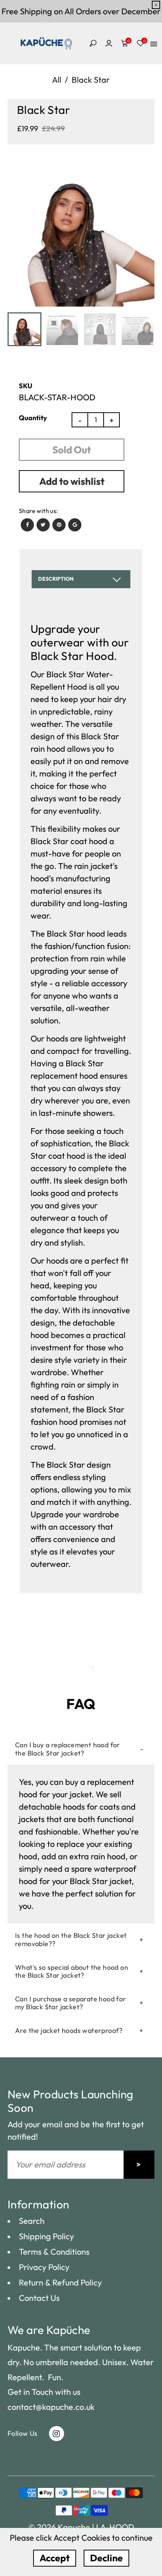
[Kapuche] (46, 42)
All (57, 80)
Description (56, 579)
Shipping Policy (46, 2236)
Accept (55, 2558)
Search (32, 2221)
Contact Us (39, 2298)
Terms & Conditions (54, 2252)
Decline (106, 2558)
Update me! (139, 2165)
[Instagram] (57, 2434)
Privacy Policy (44, 2267)
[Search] (92, 43)
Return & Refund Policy (60, 2282)
